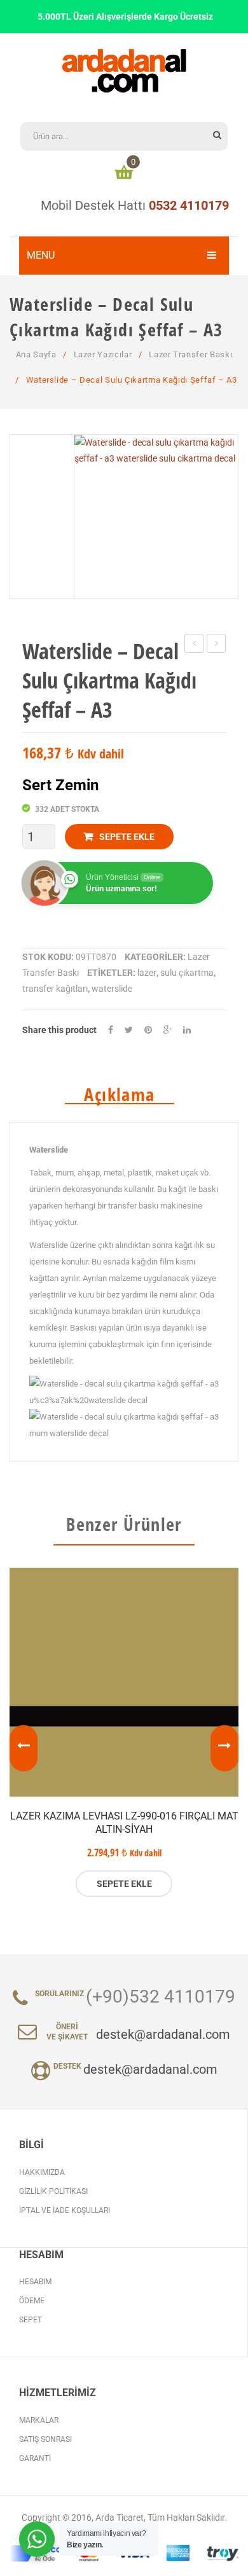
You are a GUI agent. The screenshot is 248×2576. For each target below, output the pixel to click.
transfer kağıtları (55, 989)
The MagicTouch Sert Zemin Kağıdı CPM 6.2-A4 (194, 645)
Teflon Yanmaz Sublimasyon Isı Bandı (217, 645)
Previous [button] (24, 1748)
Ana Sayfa (36, 354)
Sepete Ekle (127, 837)
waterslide (112, 989)
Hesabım (35, 2282)
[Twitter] (129, 1030)
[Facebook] (111, 1030)
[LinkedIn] (187, 1030)
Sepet (31, 2320)
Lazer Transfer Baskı (190, 354)
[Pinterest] (148, 1030)
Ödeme (32, 2301)
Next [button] (224, 1748)
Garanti (35, 2458)
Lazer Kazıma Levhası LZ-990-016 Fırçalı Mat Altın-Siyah (124, 1823)
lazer (147, 973)
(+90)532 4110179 (161, 1997)
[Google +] (168, 1030)
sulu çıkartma (187, 973)
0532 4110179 (189, 205)
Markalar (39, 2420)
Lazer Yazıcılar (103, 354)
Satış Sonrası (45, 2439)
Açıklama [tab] (119, 1095)
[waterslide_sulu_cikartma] (156, 517)
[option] (124, 1732)
